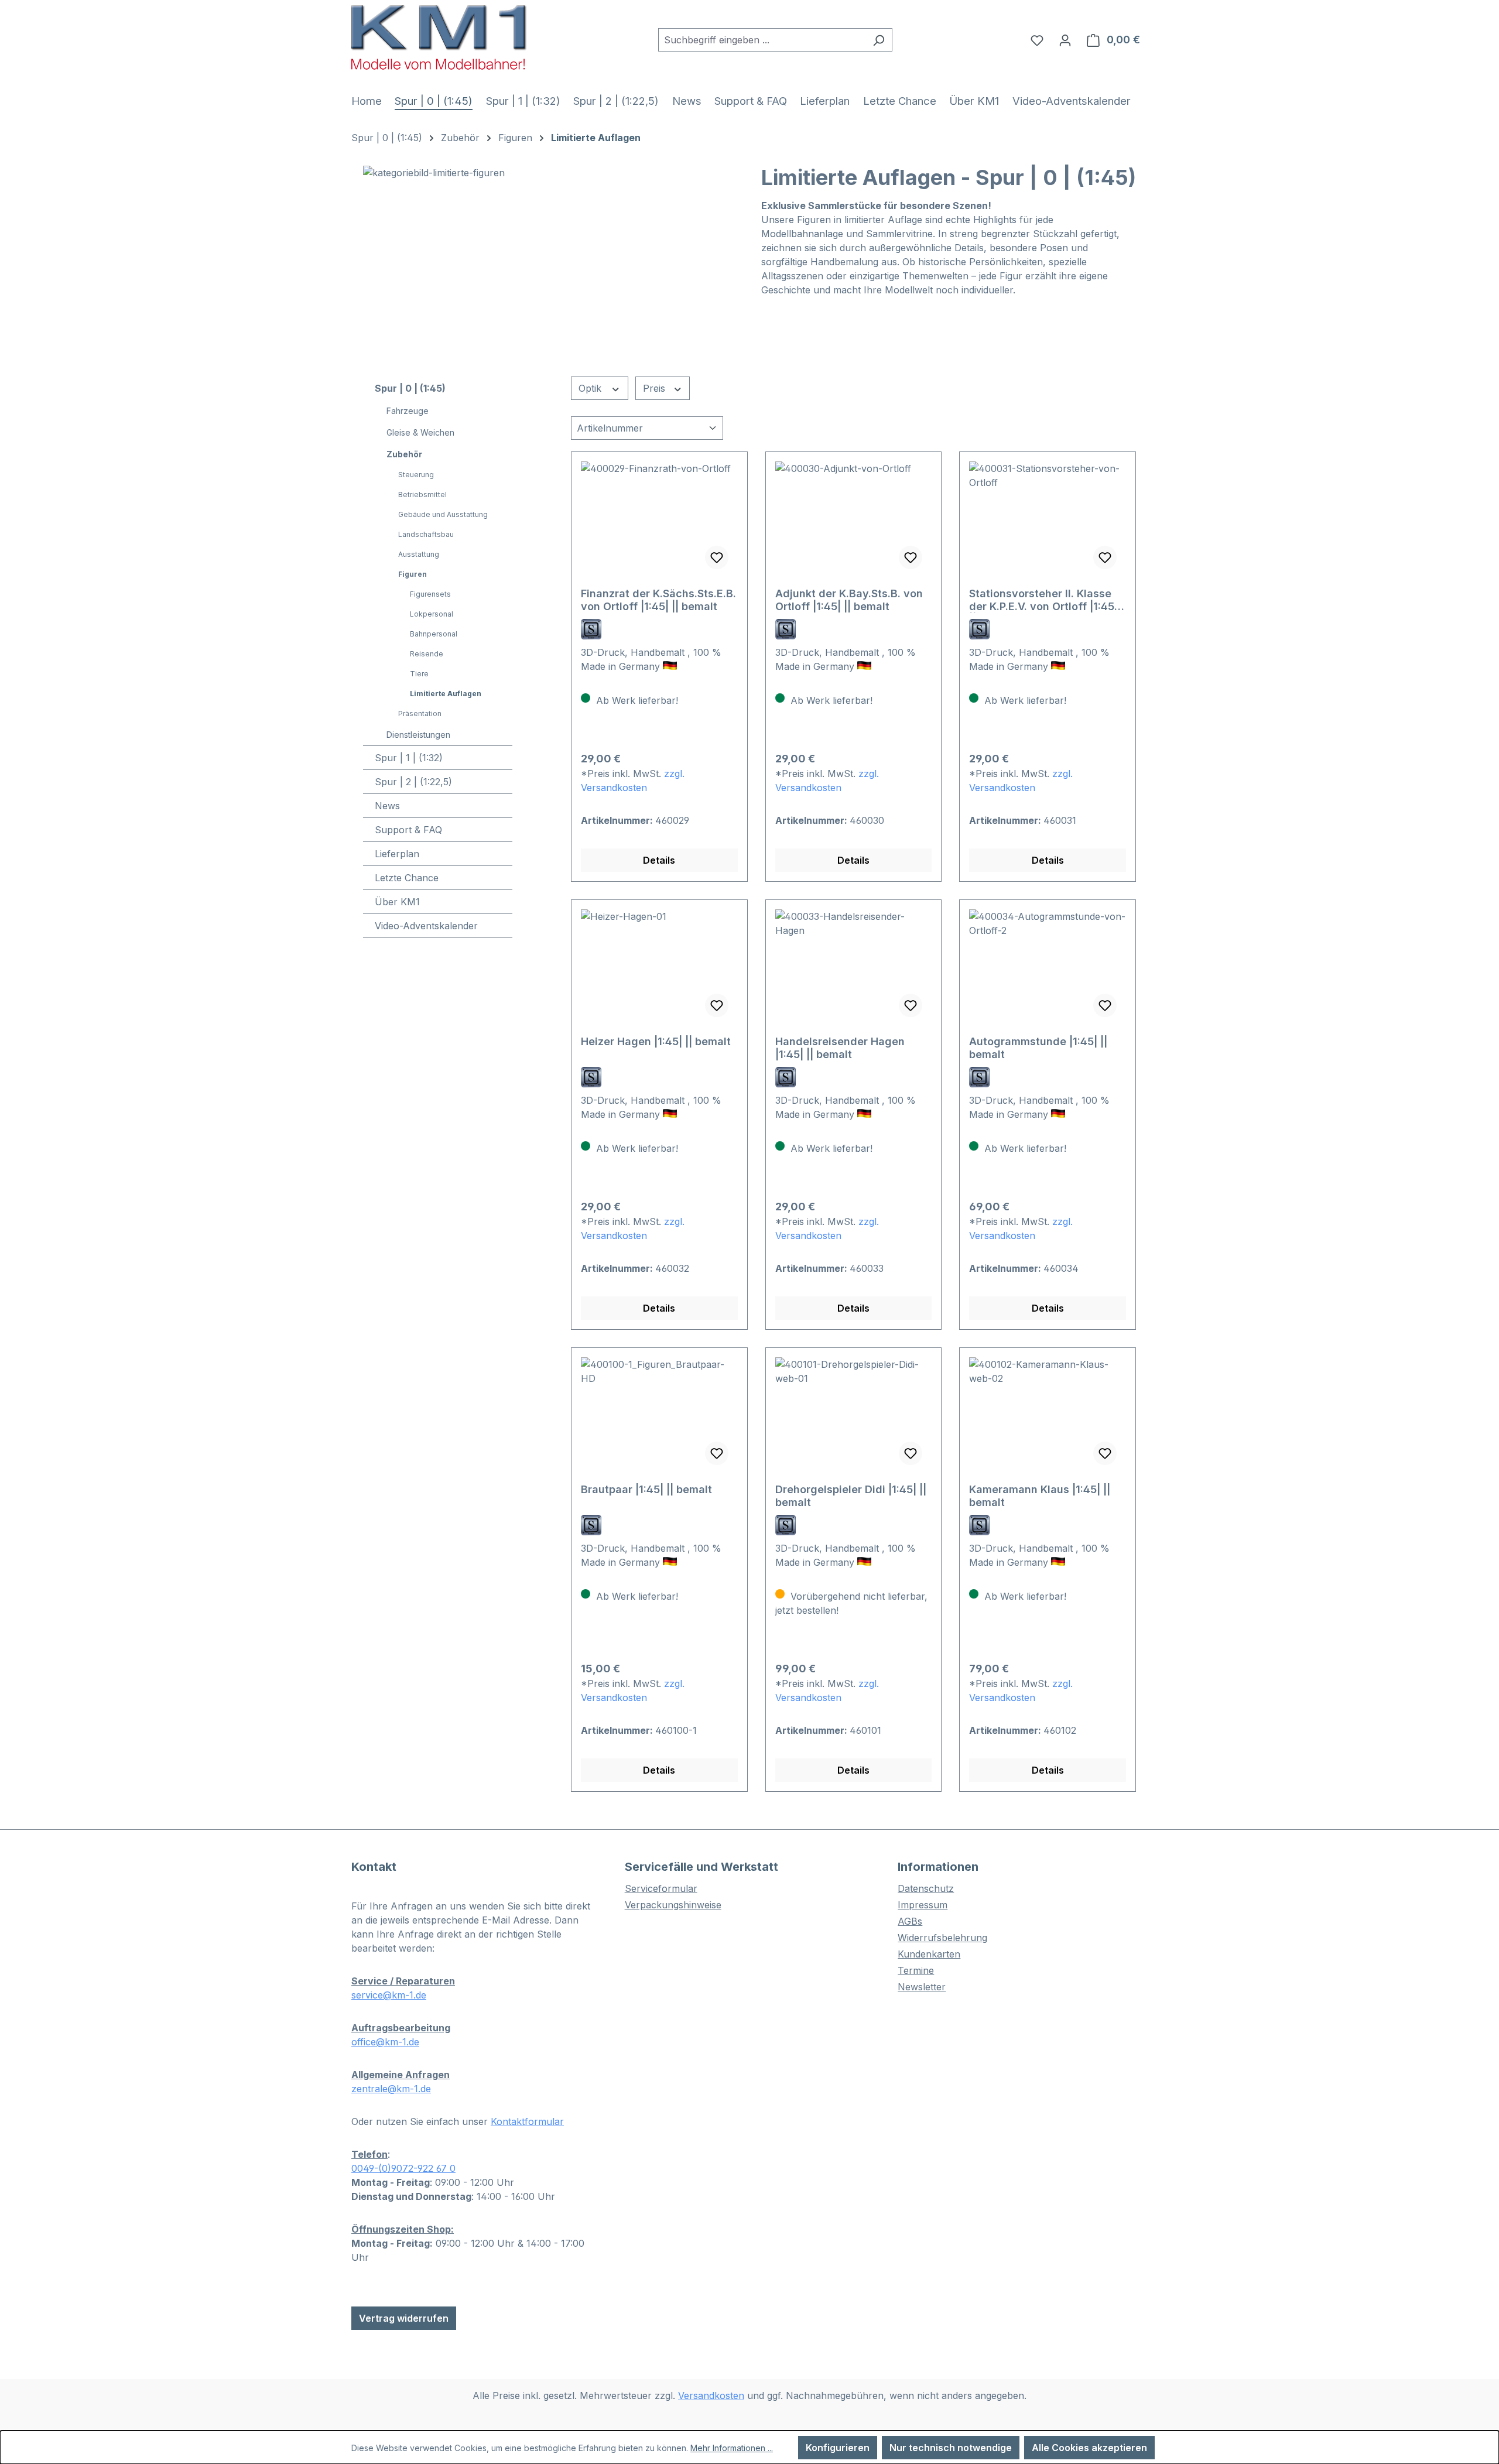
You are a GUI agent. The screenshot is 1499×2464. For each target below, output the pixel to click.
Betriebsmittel (422, 494)
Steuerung (416, 475)
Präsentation (420, 713)
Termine (916, 1970)
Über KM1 (397, 902)
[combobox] (762, 40)
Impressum (923, 1905)
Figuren (413, 574)
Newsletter (922, 1987)
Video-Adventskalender (426, 926)
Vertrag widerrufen (404, 2318)
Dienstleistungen (418, 735)
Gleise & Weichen (420, 432)
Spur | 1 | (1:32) (409, 758)
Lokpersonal (432, 614)
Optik (591, 388)
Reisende (427, 654)
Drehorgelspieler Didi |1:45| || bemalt (851, 1496)
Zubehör (404, 454)
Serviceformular (661, 1888)
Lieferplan (397, 854)
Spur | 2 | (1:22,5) (413, 782)
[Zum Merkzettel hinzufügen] (717, 557)
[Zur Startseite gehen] (439, 37)
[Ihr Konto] (1065, 40)
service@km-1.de (389, 1995)
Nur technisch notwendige (951, 2448)
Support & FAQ (408, 830)
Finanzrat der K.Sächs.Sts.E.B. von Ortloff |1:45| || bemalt (658, 600)
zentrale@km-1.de (391, 2089)
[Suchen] (879, 40)
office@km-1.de (385, 2042)
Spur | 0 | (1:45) (410, 388)
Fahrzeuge (408, 411)
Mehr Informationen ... (732, 2448)
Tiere (419, 674)
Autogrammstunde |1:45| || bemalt (1038, 1048)
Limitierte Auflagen (446, 694)
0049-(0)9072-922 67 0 (403, 2168)
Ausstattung (419, 554)
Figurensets (430, 594)
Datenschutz (926, 1888)
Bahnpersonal (434, 634)
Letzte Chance (407, 878)
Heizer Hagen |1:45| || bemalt (656, 1041)
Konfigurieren (838, 2448)
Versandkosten (711, 2395)
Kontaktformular (527, 2121)
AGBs (910, 1921)
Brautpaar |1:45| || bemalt (646, 1489)
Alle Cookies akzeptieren (1089, 2448)
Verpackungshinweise (673, 1905)
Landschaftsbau (426, 534)
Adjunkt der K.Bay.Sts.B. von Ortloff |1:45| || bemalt (849, 600)
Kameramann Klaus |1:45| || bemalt (1040, 1496)
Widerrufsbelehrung (942, 1938)
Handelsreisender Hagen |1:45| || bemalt (840, 1048)
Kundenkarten (929, 1954)
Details (659, 860)
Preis (656, 388)
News (387, 806)
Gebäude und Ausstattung (443, 514)
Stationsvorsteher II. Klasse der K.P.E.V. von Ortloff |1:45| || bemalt (1043, 600)
